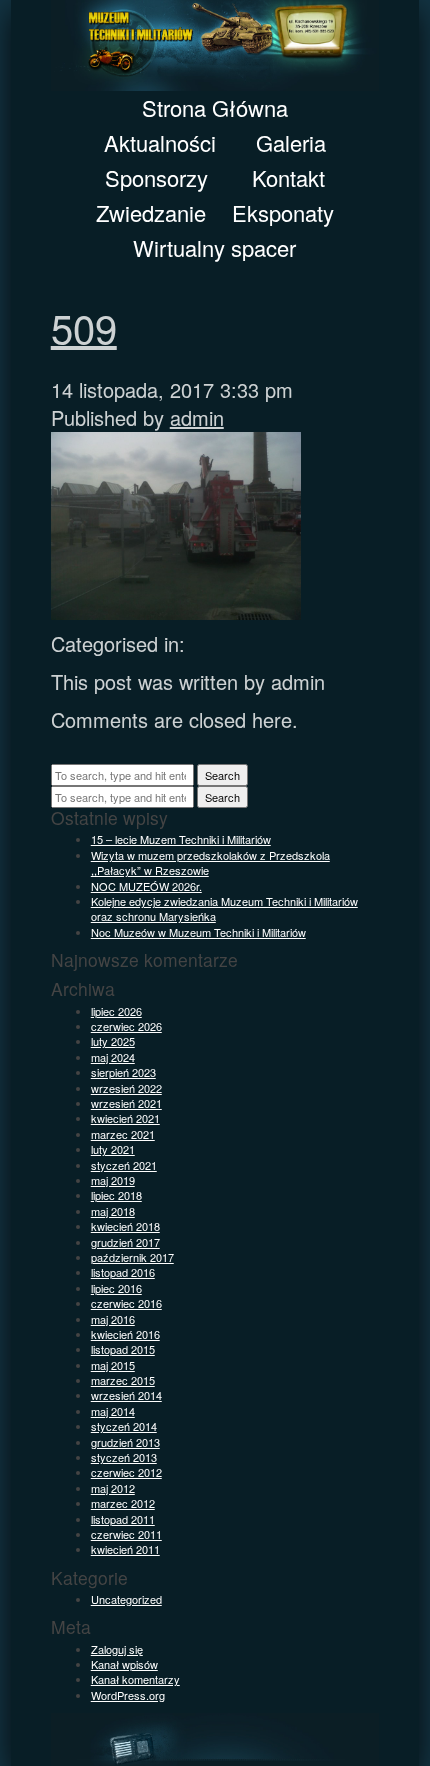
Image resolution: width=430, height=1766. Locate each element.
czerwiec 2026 (126, 1026)
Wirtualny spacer (214, 247)
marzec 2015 (123, 1380)
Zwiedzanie (151, 212)
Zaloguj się (117, 1649)
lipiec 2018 (116, 1195)
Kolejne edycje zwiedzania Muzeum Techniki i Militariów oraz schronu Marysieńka (224, 908)
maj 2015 (113, 1365)
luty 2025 (113, 1041)
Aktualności (160, 142)
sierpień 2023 (123, 1072)
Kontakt (288, 177)
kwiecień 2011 (125, 1549)
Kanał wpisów (124, 1664)
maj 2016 (113, 1319)
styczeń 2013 (124, 1457)
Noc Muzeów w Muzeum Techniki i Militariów (198, 932)
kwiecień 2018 (125, 1226)
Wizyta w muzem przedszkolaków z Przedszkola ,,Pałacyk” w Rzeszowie (210, 862)
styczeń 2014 (124, 1426)
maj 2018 (113, 1211)
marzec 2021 (123, 1134)
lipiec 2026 (116, 1011)
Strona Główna (215, 107)
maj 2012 (113, 1488)
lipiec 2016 (116, 1288)
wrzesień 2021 (126, 1103)
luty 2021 (113, 1149)
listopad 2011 (123, 1519)
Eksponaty (283, 212)
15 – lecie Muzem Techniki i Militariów (181, 839)
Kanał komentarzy (135, 1679)
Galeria (291, 142)
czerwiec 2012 (126, 1472)
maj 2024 (113, 1057)
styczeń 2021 (124, 1165)
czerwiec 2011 (126, 1534)
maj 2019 (113, 1180)
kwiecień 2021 (125, 1118)
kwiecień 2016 (125, 1334)
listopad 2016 (123, 1272)
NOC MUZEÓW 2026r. (146, 886)
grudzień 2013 (125, 1442)
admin (197, 417)
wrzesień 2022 (126, 1088)
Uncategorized (126, 1599)
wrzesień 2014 (126, 1395)
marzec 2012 (123, 1503)
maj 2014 (113, 1411)
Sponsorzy (156, 177)
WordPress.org (128, 1695)
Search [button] (222, 775)
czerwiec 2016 (126, 1303)
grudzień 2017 (125, 1242)
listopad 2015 (123, 1349)
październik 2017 (132, 1257)
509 (84, 326)
